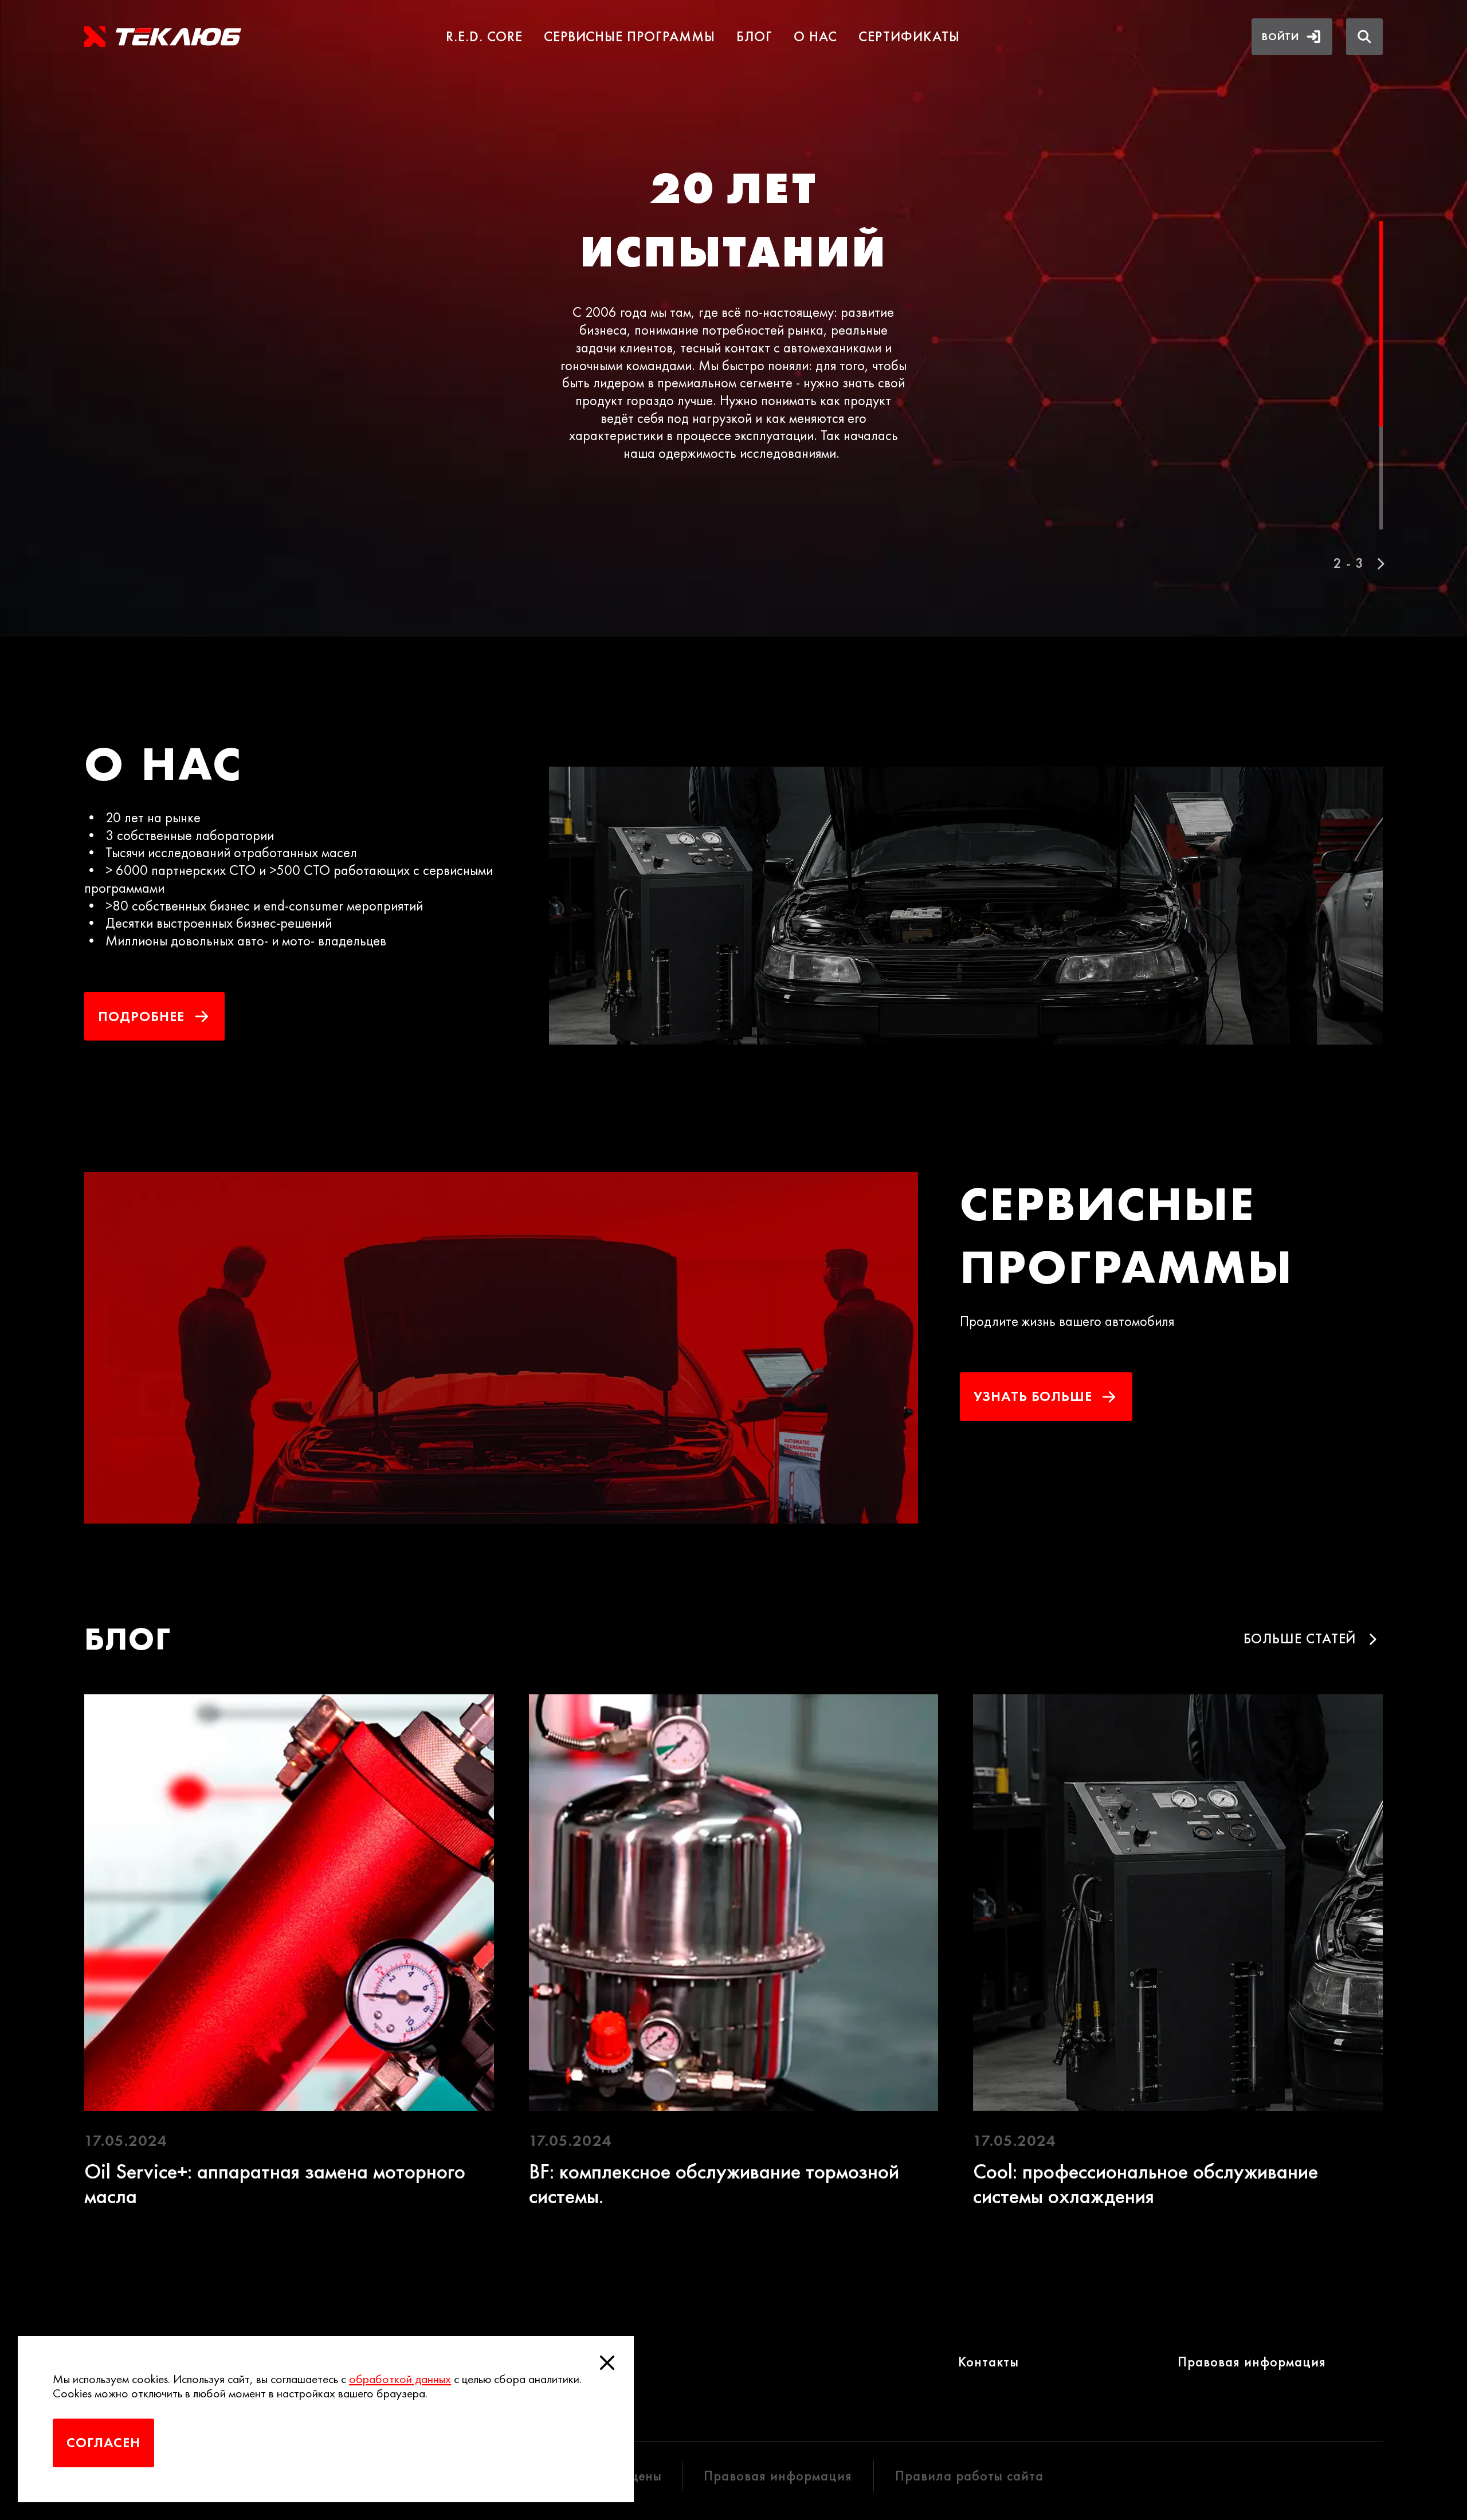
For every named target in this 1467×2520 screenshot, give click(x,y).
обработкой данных (400, 2379)
